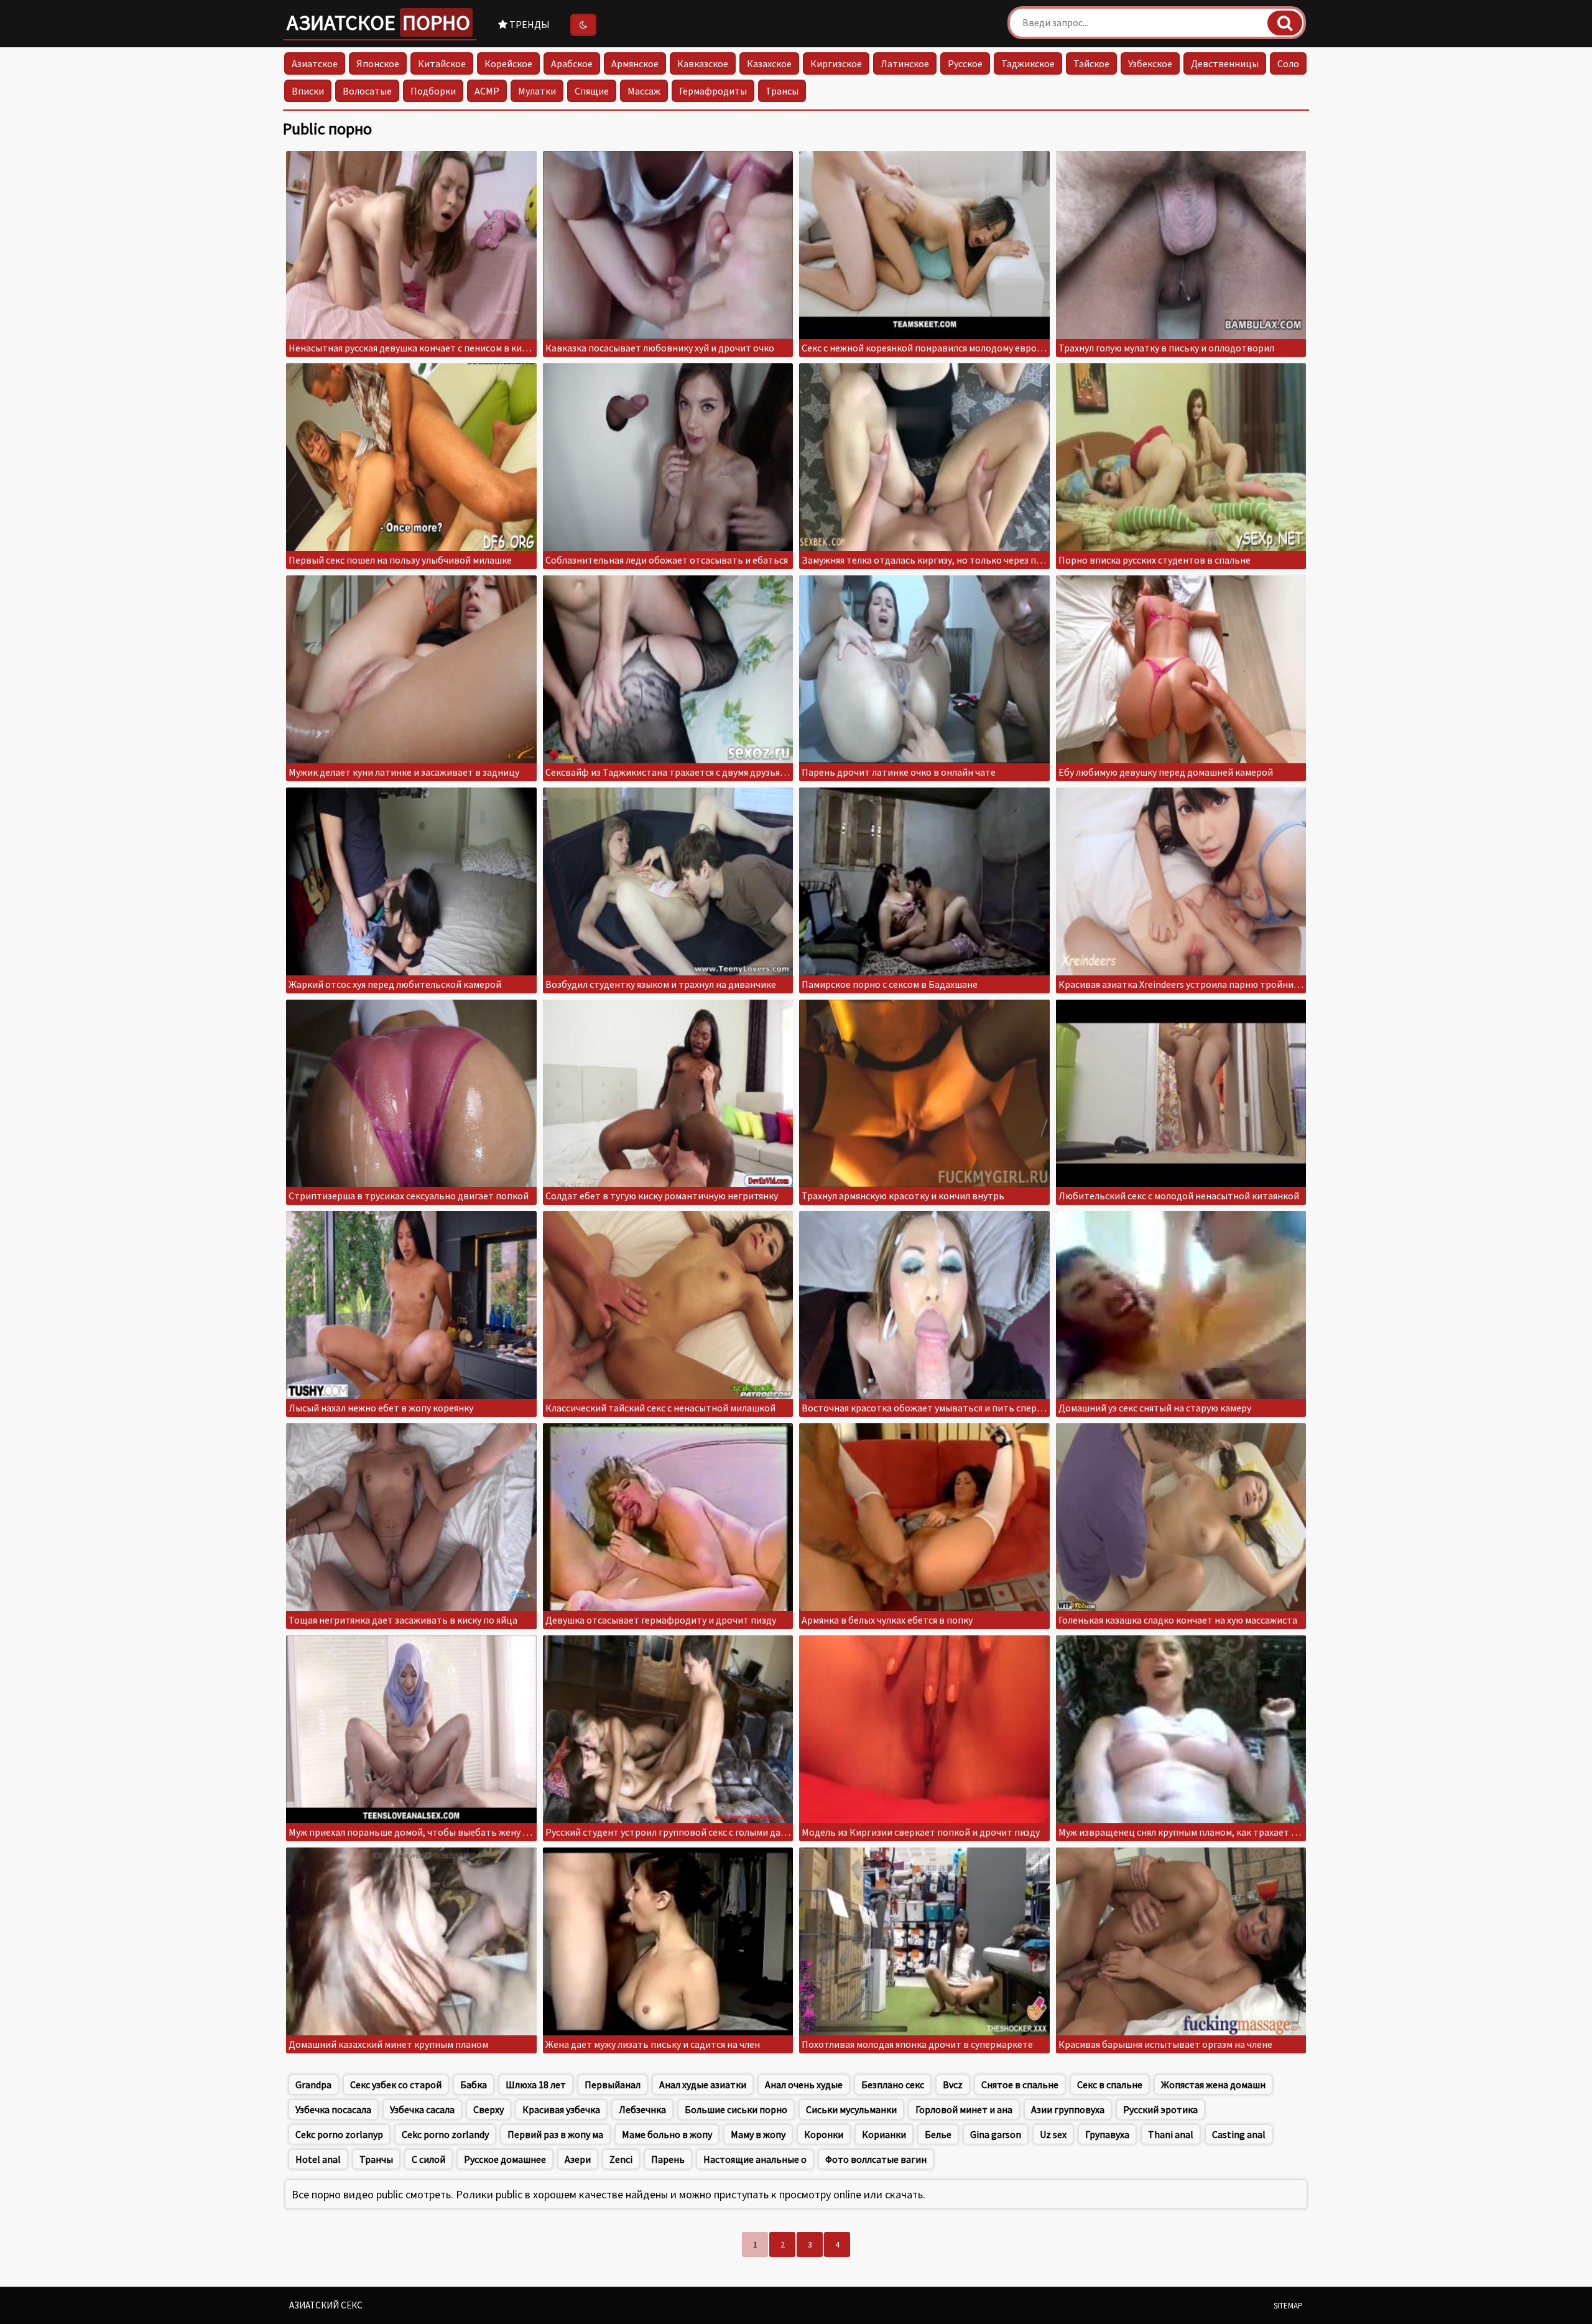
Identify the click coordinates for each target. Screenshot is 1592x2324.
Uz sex (1053, 2134)
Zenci (621, 2159)
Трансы (782, 91)
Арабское (572, 63)
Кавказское (703, 63)
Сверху (488, 2109)
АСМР (487, 91)
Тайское (1091, 63)
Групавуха (1107, 2134)
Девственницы (1225, 63)
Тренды (529, 24)
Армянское (635, 63)
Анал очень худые (804, 2085)
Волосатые (367, 91)
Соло (1288, 63)
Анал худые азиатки (703, 2085)
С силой (428, 2159)
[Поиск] (1285, 23)
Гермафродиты (713, 91)
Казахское (769, 63)
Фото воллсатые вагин (876, 2159)
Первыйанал (613, 2085)
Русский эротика (1160, 2109)
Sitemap (1288, 2306)
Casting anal (1239, 2134)
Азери (578, 2159)
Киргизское (836, 63)
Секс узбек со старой (396, 2085)
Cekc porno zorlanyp (339, 2134)
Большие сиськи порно (736, 2109)
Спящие (592, 91)
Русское (965, 63)
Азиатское (378, 22)
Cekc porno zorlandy (445, 2134)
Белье (938, 2134)
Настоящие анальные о (755, 2159)
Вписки (308, 91)
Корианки (884, 2134)
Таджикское (1028, 63)
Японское (378, 63)
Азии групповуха (1068, 2109)
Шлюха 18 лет (536, 2085)
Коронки (824, 2134)
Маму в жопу (758, 2134)
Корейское (508, 63)
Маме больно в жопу (667, 2134)
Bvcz (953, 2085)
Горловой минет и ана (964, 2109)
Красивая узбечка (561, 2109)
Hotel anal (318, 2159)
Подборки (433, 91)
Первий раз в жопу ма (555, 2134)
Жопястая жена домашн (1213, 2085)
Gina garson (996, 2134)
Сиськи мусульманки (851, 2109)
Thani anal (1171, 2134)
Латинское (905, 63)
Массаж (644, 91)
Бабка (474, 2085)
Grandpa (313, 2085)
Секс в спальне (1110, 2085)
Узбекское (1150, 63)
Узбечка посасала (333, 2109)
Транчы (376, 2159)
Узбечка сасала (422, 2109)
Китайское (442, 63)
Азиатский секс (326, 2305)
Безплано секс (893, 2085)
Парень (668, 2159)
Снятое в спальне (1020, 2085)
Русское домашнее (505, 2159)
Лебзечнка (642, 2109)
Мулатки (537, 91)
